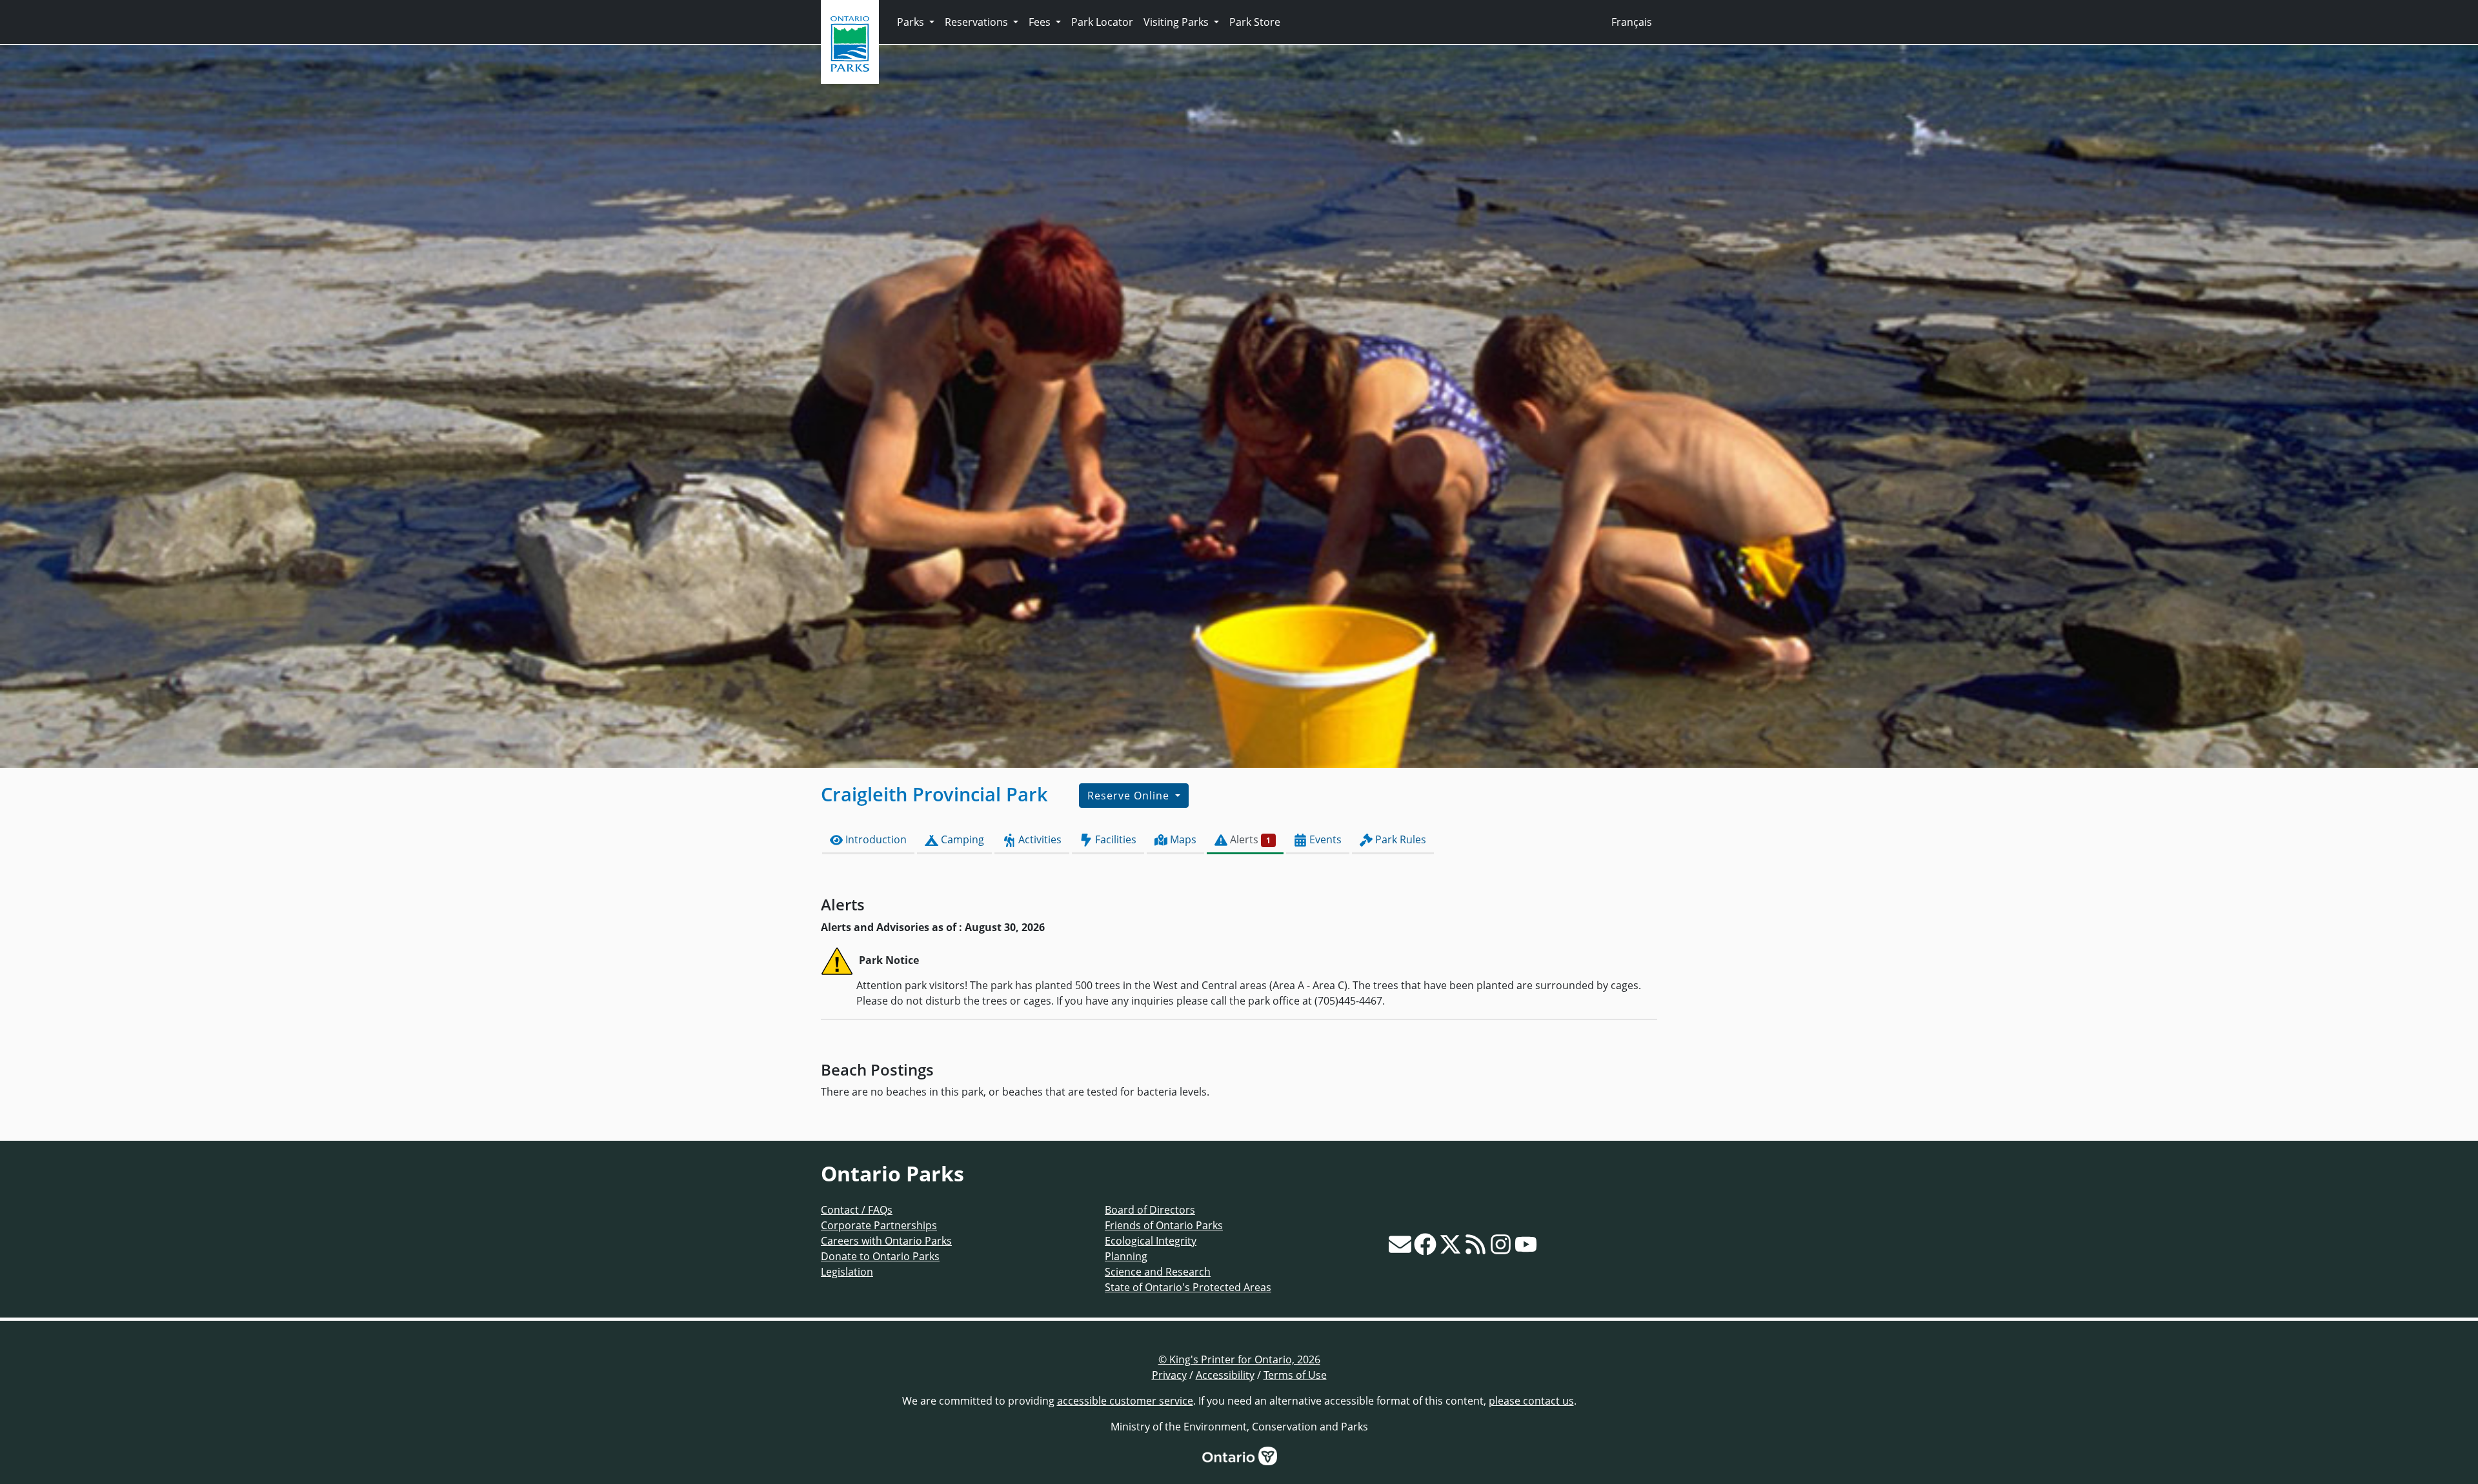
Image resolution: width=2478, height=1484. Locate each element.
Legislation (847, 1272)
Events (1324, 839)
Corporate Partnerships (879, 1225)
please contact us (1531, 1401)
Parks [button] (912, 22)
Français (1632, 22)
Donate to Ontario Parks (880, 1256)
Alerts (1249, 839)
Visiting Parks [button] (1177, 22)
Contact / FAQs (857, 1210)
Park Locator (1102, 22)
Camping (961, 839)
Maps (1182, 839)
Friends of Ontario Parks (1164, 1225)
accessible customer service (1125, 1401)
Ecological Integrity (1151, 1241)
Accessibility (1225, 1375)
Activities (1039, 839)
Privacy (1169, 1375)
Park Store (1255, 22)
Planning (1126, 1256)
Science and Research (1158, 1272)
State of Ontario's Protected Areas (1188, 1287)
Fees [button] (1041, 22)
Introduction (875, 839)
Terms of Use (1295, 1375)
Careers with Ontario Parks (886, 1241)
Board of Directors (1150, 1210)
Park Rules (1399, 839)
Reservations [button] (978, 22)
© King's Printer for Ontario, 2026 (1239, 1359)
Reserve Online (1130, 796)
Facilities (1114, 839)
